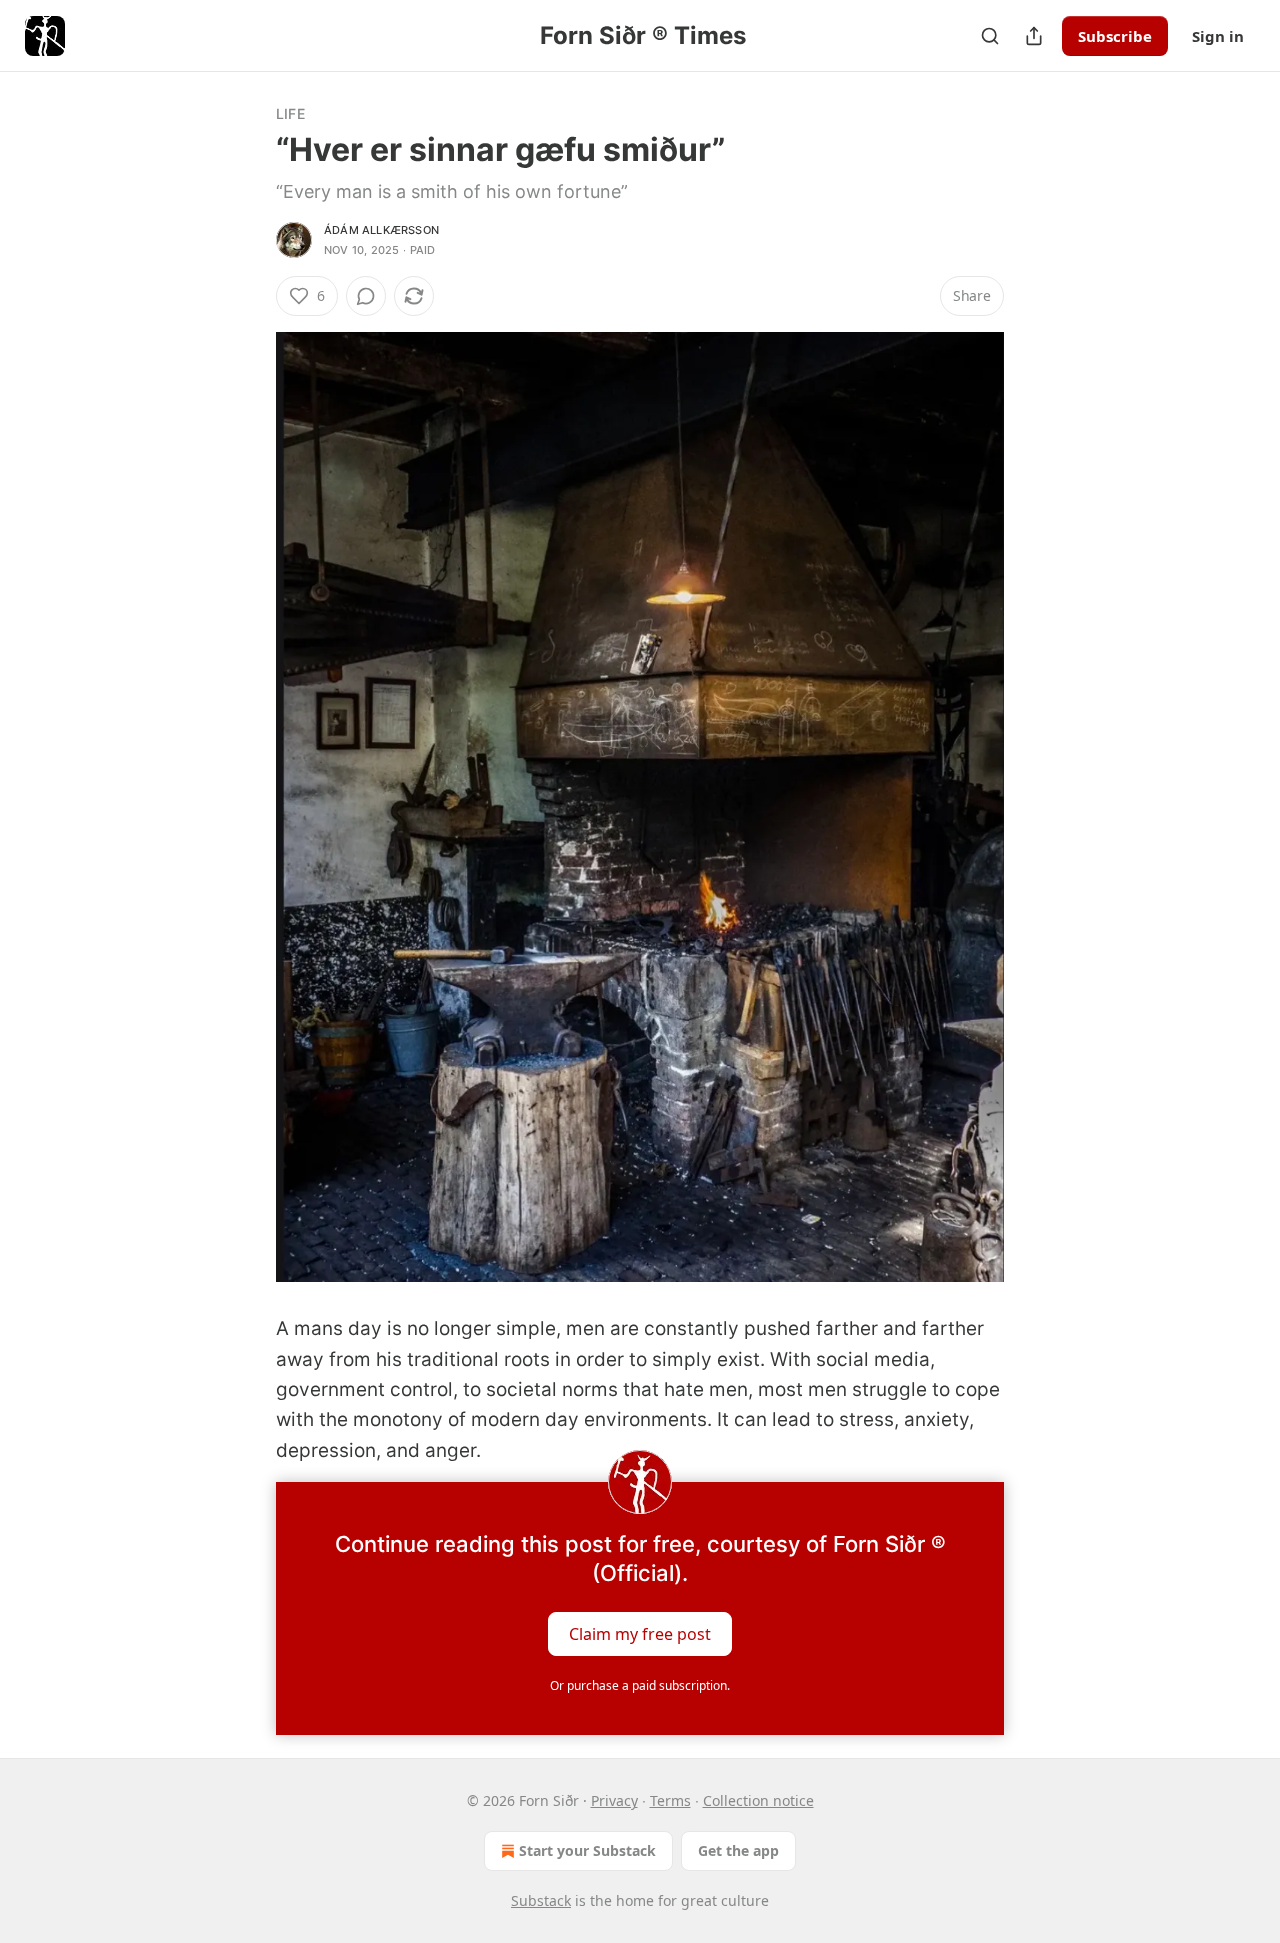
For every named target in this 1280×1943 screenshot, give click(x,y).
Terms (670, 1800)
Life (290, 113)
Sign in (1218, 36)
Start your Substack (587, 1850)
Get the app (738, 1850)
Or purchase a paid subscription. (640, 1685)
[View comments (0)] (366, 296)
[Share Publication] (1034, 36)
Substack (541, 1900)
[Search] (990, 36)
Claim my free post (640, 1634)
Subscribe (1115, 36)
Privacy (614, 1800)
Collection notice (758, 1800)
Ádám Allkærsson (381, 230)
